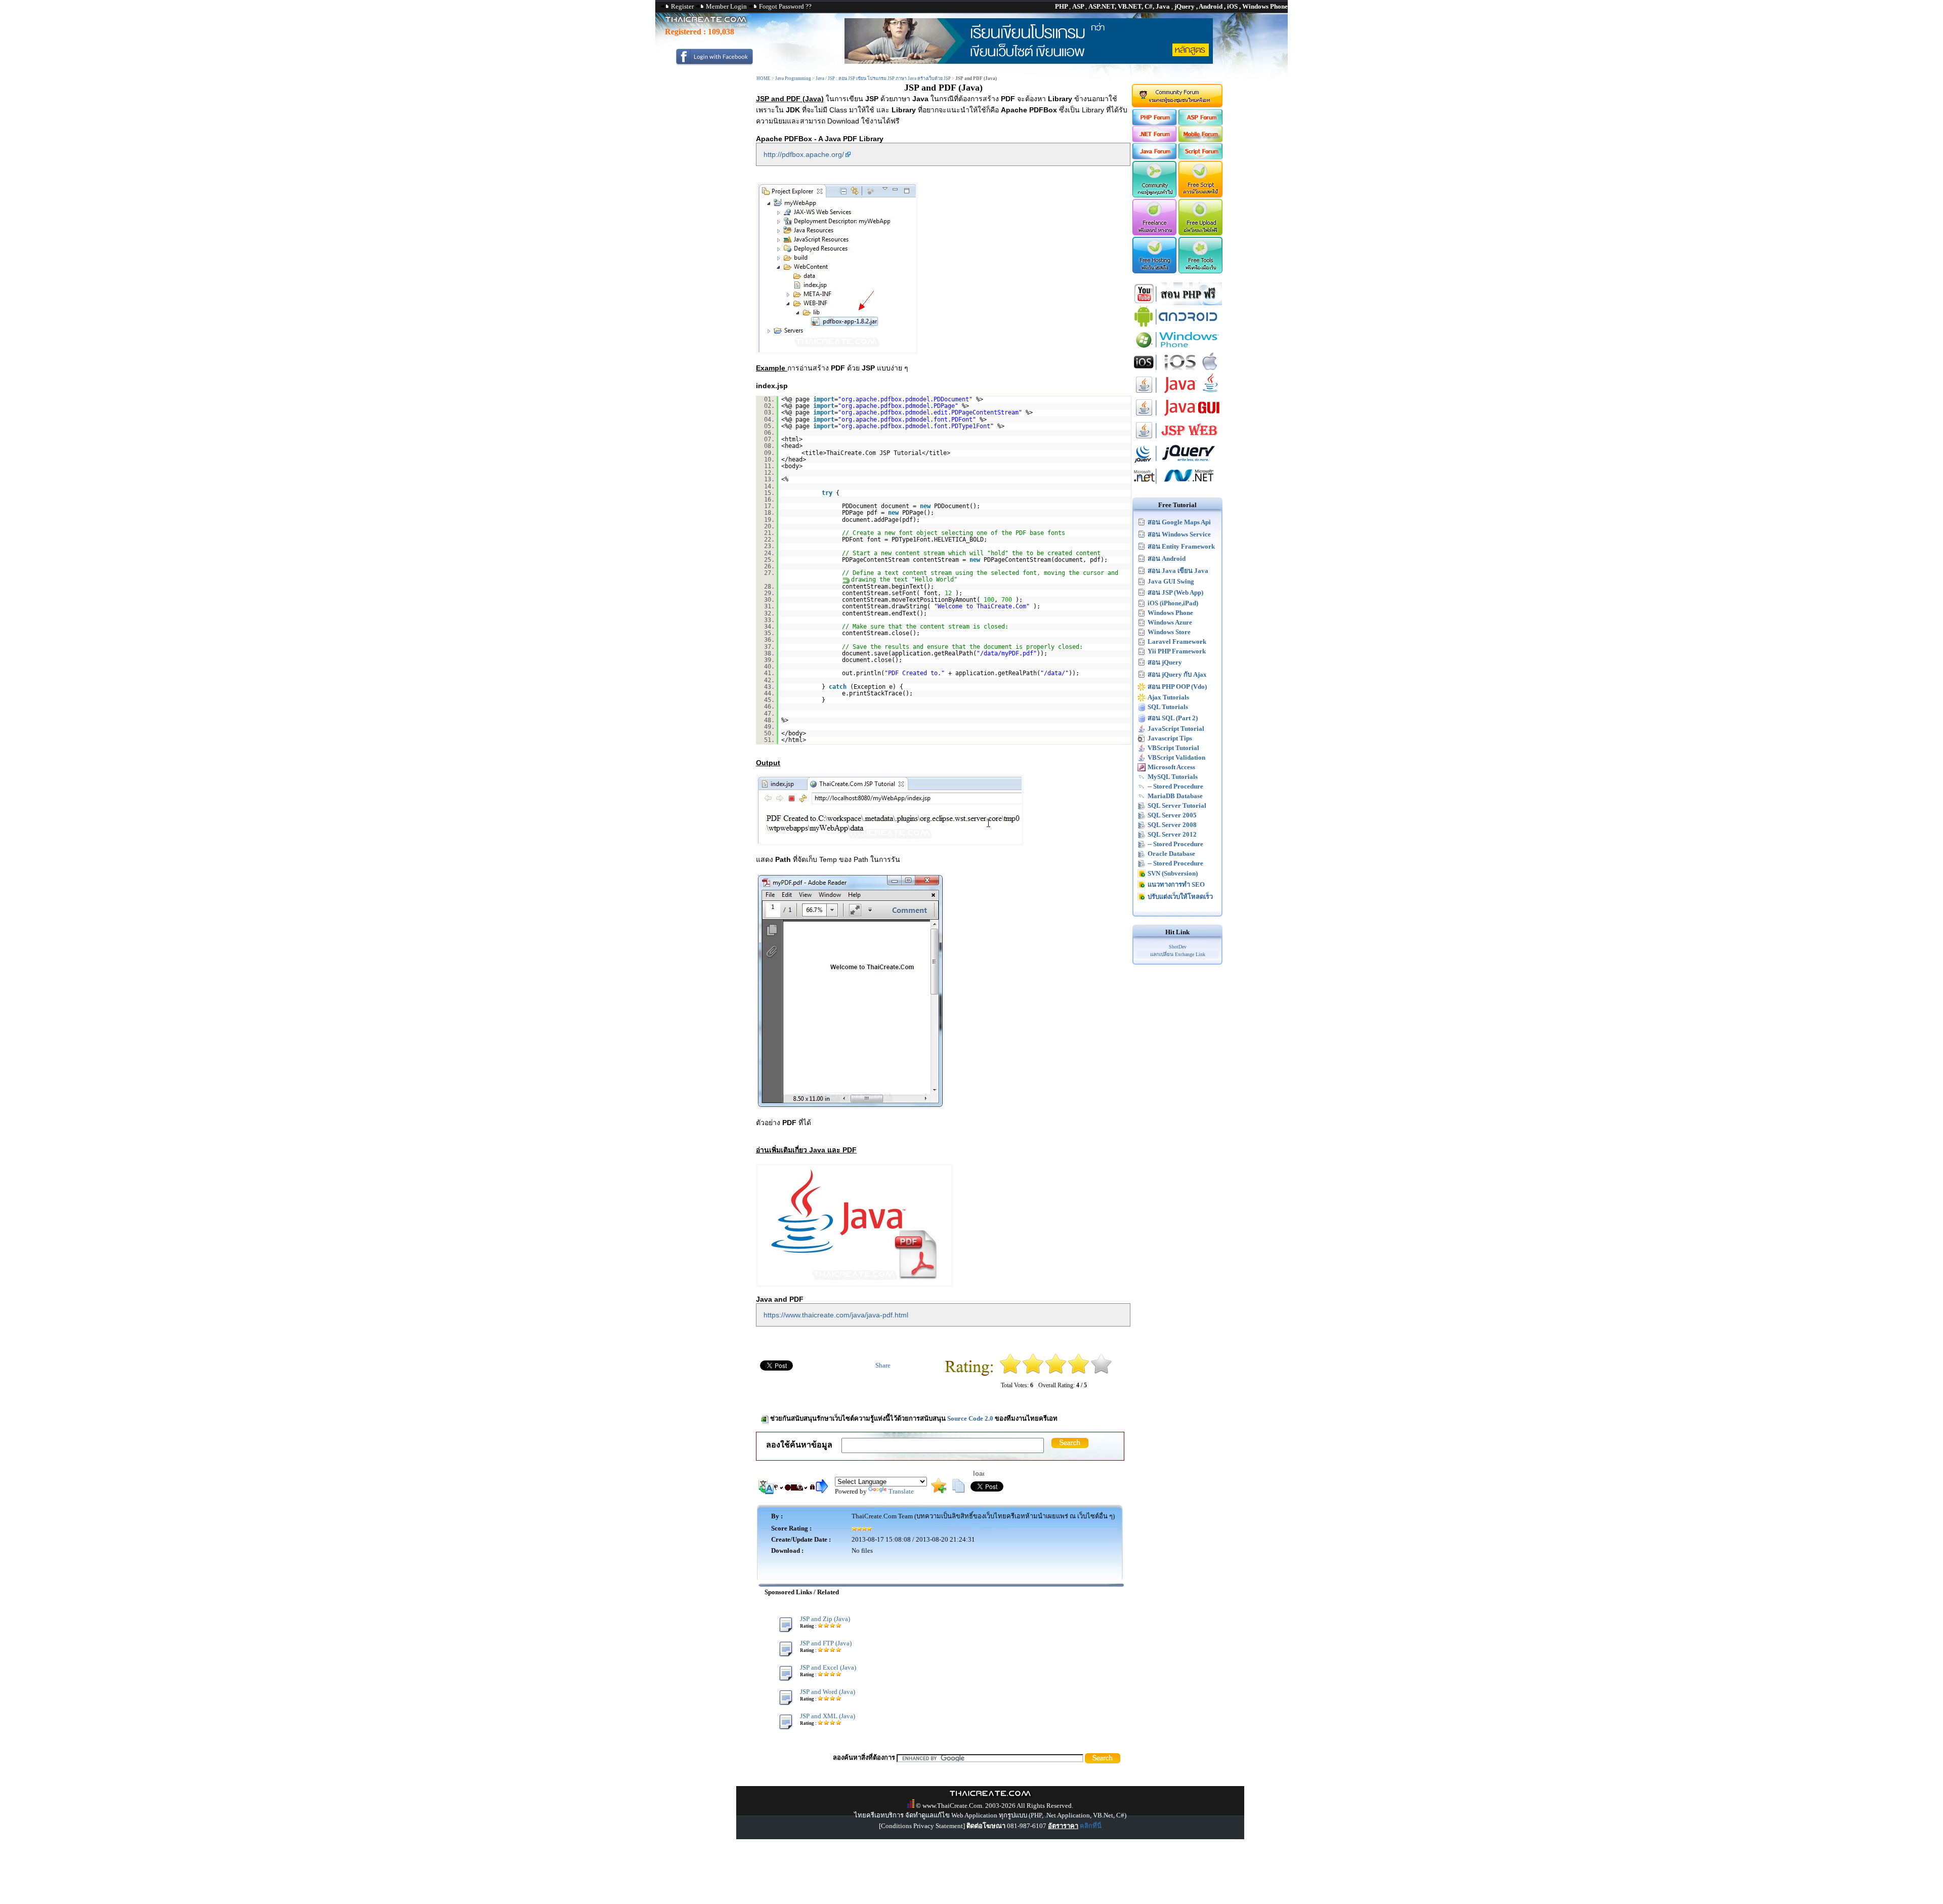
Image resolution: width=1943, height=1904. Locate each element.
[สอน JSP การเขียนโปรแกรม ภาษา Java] (1177, 440)
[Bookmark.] (939, 1491)
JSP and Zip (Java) (825, 1619)
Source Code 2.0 (970, 1418)
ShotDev (1178, 947)
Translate (901, 1491)
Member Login (726, 6)
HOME (764, 78)
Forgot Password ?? (785, 6)
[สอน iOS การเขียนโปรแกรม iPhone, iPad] (1177, 371)
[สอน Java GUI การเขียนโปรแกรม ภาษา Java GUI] (1177, 417)
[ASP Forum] (1201, 123)
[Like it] (1079, 1372)
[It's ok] (1056, 1372)
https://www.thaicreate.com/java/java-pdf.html (836, 1315)
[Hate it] (1010, 1372)
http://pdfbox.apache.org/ (804, 154)
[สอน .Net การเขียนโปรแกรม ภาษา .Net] (1177, 485)
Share (883, 1365)
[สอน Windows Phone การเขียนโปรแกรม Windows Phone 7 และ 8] (1177, 348)
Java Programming (793, 78)
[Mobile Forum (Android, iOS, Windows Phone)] (1201, 140)
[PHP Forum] (1154, 123)
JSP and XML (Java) (828, 1716)
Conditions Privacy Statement (922, 1826)
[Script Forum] (1201, 157)
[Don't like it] (1033, 1372)
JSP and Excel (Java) (828, 1667)
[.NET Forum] (1154, 140)
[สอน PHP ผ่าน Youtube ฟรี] (1177, 303)
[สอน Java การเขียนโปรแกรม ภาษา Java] (1177, 394)
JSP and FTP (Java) (826, 1643)
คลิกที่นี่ (1091, 1826)
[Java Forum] (1154, 157)
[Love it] (1101, 1372)
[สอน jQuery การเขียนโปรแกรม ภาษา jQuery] (1177, 462)
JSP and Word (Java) (828, 1692)
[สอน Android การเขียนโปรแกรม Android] (1177, 326)
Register (682, 6)
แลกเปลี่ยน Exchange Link (1178, 954)
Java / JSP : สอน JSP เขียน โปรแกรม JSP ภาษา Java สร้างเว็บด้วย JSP (883, 78)
